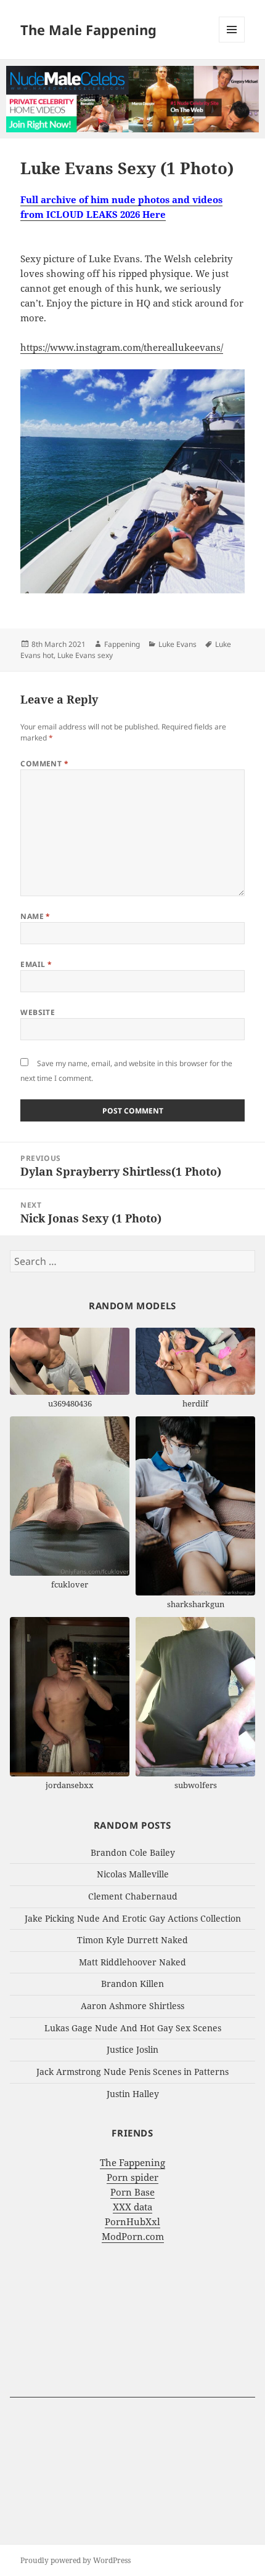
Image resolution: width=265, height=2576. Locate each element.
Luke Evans (177, 644)
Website (38, 1012)
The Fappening (132, 2162)
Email (36, 964)
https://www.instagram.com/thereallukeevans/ (122, 347)
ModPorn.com (133, 2236)
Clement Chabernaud (133, 1896)
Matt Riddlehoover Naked (132, 1962)
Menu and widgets (232, 42)
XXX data (132, 2207)
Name (35, 916)
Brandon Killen (132, 1984)
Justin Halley (133, 2094)
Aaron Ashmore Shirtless (132, 2006)
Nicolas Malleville (133, 1874)
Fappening (122, 644)
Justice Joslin (132, 2049)
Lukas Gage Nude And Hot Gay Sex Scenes (133, 2028)
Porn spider (132, 2177)
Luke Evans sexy (85, 655)
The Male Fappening (88, 30)
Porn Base (132, 2192)
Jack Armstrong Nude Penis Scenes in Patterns (132, 2072)
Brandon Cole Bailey (133, 1852)
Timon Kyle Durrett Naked (132, 1940)
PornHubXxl (132, 2221)
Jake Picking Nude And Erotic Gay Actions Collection (133, 1918)
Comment (44, 764)
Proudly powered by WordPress (75, 2560)
